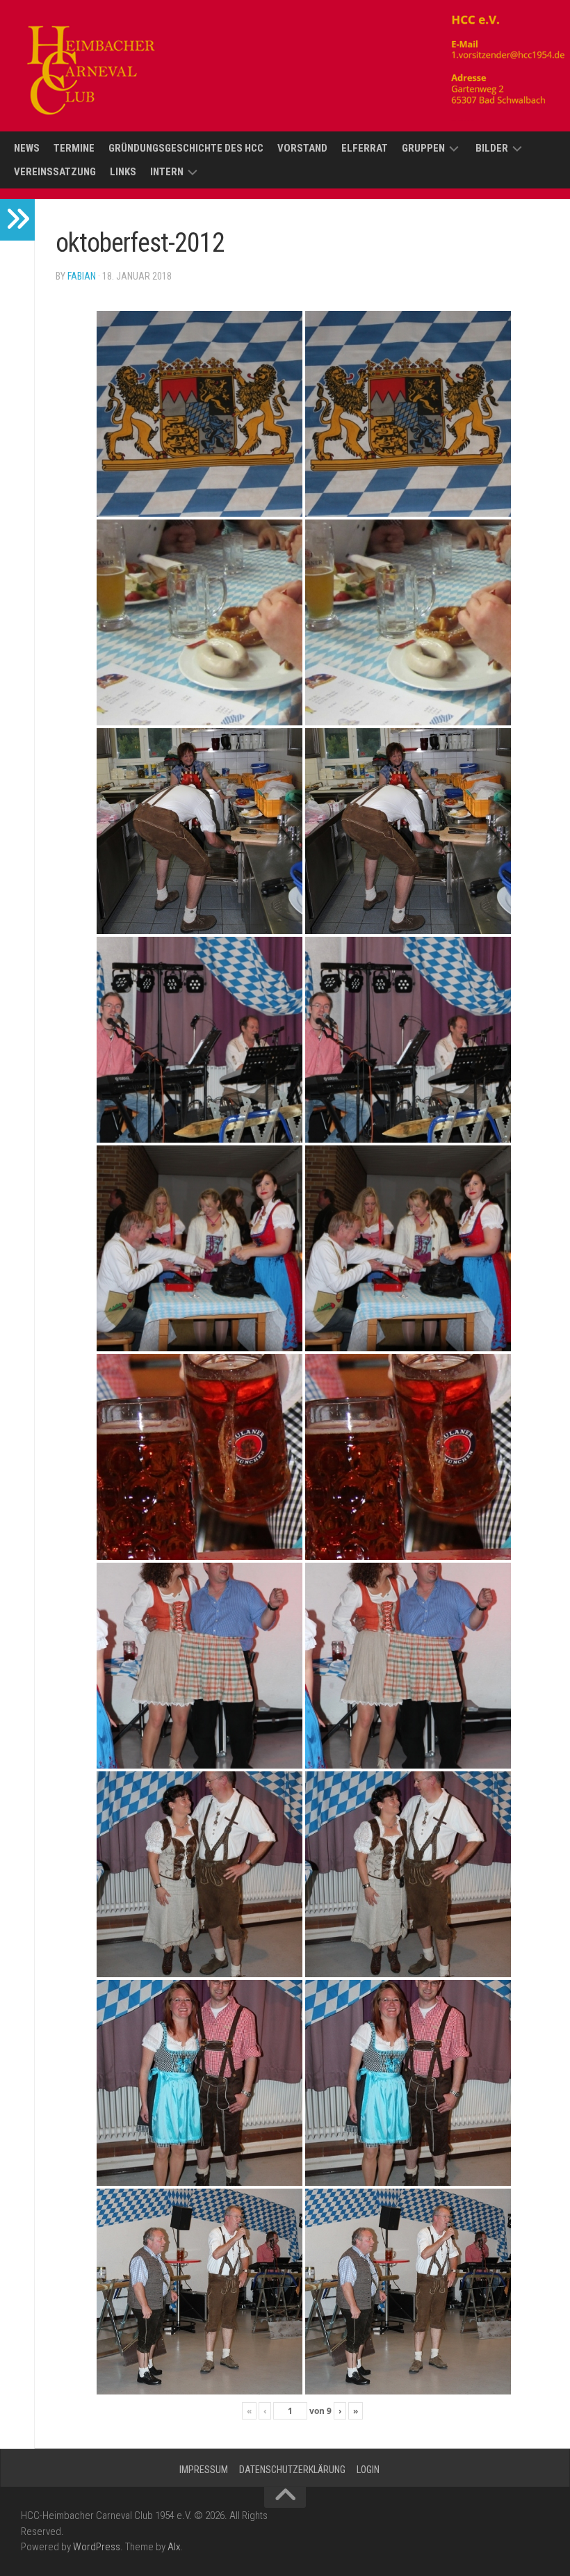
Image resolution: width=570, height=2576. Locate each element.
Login (368, 2470)
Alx (174, 2547)
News (27, 148)
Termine (74, 148)
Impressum (204, 2470)
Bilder (492, 148)
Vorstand (302, 148)
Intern (167, 172)
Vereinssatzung (55, 172)
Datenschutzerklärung (292, 2470)
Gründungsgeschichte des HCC (186, 148)
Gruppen (423, 148)
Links (123, 172)
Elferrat (365, 148)
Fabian (82, 276)
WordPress (97, 2547)
